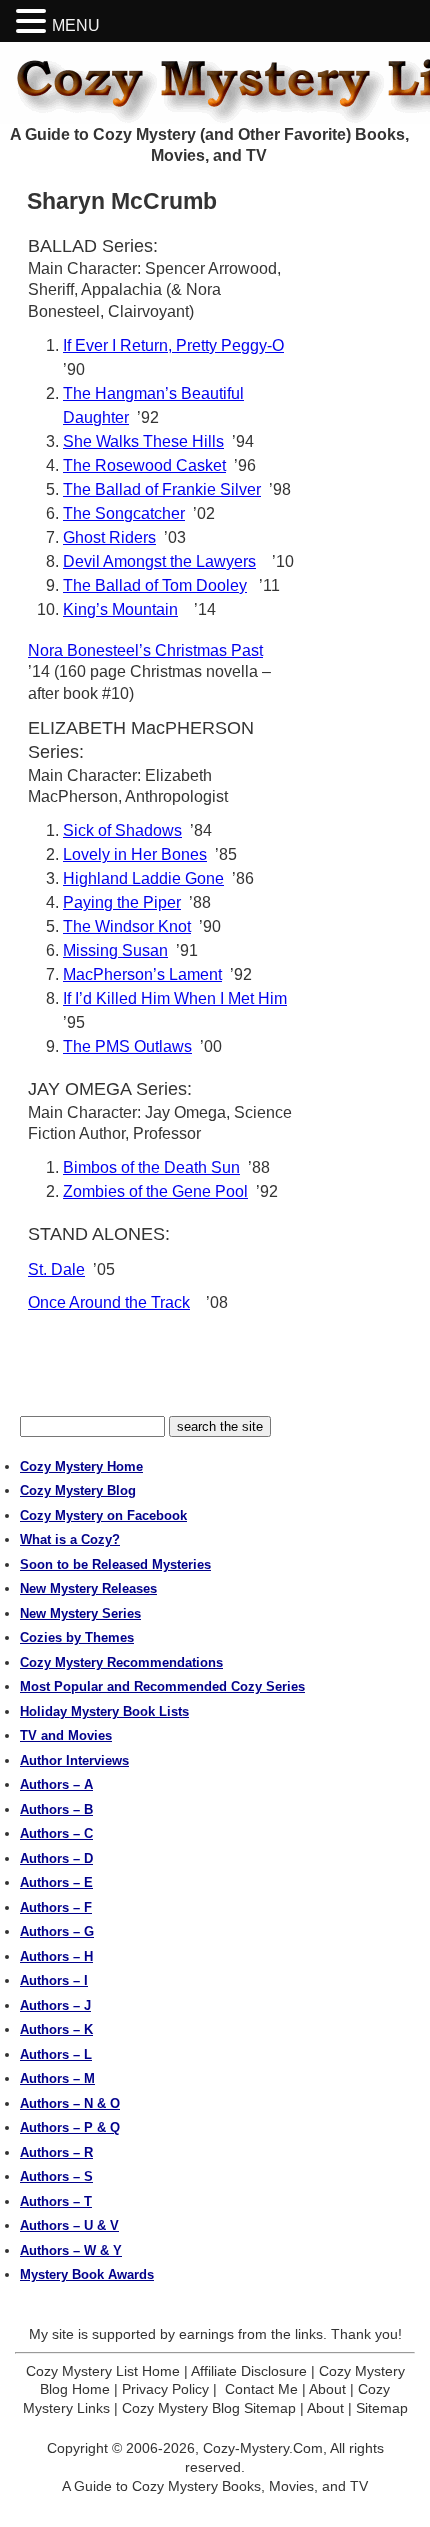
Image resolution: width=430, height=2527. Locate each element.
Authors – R (56, 2152)
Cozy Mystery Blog (78, 1490)
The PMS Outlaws (127, 1046)
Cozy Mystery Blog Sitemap (209, 2408)
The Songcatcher (124, 513)
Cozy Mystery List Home (103, 2371)
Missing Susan (115, 950)
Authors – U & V (69, 2225)
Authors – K (56, 2029)
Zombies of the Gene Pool (155, 1191)
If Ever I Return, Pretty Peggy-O (173, 345)
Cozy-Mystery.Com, (265, 2448)
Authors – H (56, 1956)
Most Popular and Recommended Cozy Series (162, 1686)
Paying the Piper (122, 902)
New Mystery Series (80, 1613)
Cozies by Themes (77, 1637)
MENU (76, 25)
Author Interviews (74, 1760)
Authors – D (56, 1858)
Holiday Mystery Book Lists (104, 1711)
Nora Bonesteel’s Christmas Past (145, 650)
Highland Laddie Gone (143, 878)
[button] (34, 21)
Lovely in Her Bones (135, 854)
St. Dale (56, 1269)
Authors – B (56, 1809)
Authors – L (56, 2054)
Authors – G (57, 1931)
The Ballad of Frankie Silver (162, 489)
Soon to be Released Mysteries (115, 1564)
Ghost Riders (109, 537)
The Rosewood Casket (144, 465)
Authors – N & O (70, 2103)
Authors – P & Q (70, 2127)
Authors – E (56, 1882)
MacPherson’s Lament (142, 974)
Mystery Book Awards (87, 2274)
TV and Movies (66, 1735)
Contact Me (261, 2389)
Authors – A (56, 1784)
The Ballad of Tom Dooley (155, 585)
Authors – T (56, 2201)
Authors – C (56, 1833)
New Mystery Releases (88, 1588)
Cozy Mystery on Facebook (103, 1515)
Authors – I (54, 1980)
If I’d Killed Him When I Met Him (175, 998)
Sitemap (382, 2408)
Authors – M (57, 2078)
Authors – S (56, 2176)
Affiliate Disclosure (249, 2371)
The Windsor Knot (127, 926)
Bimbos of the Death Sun (151, 1167)
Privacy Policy (165, 2389)
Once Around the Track (109, 1302)
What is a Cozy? (70, 1539)
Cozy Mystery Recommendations (121, 1662)
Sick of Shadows (122, 830)
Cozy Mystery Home (81, 1466)
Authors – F (56, 1907)
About (327, 2389)
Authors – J (55, 2005)
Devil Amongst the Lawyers (159, 561)
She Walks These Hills (143, 441)
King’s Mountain (120, 609)
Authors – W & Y (71, 2250)
